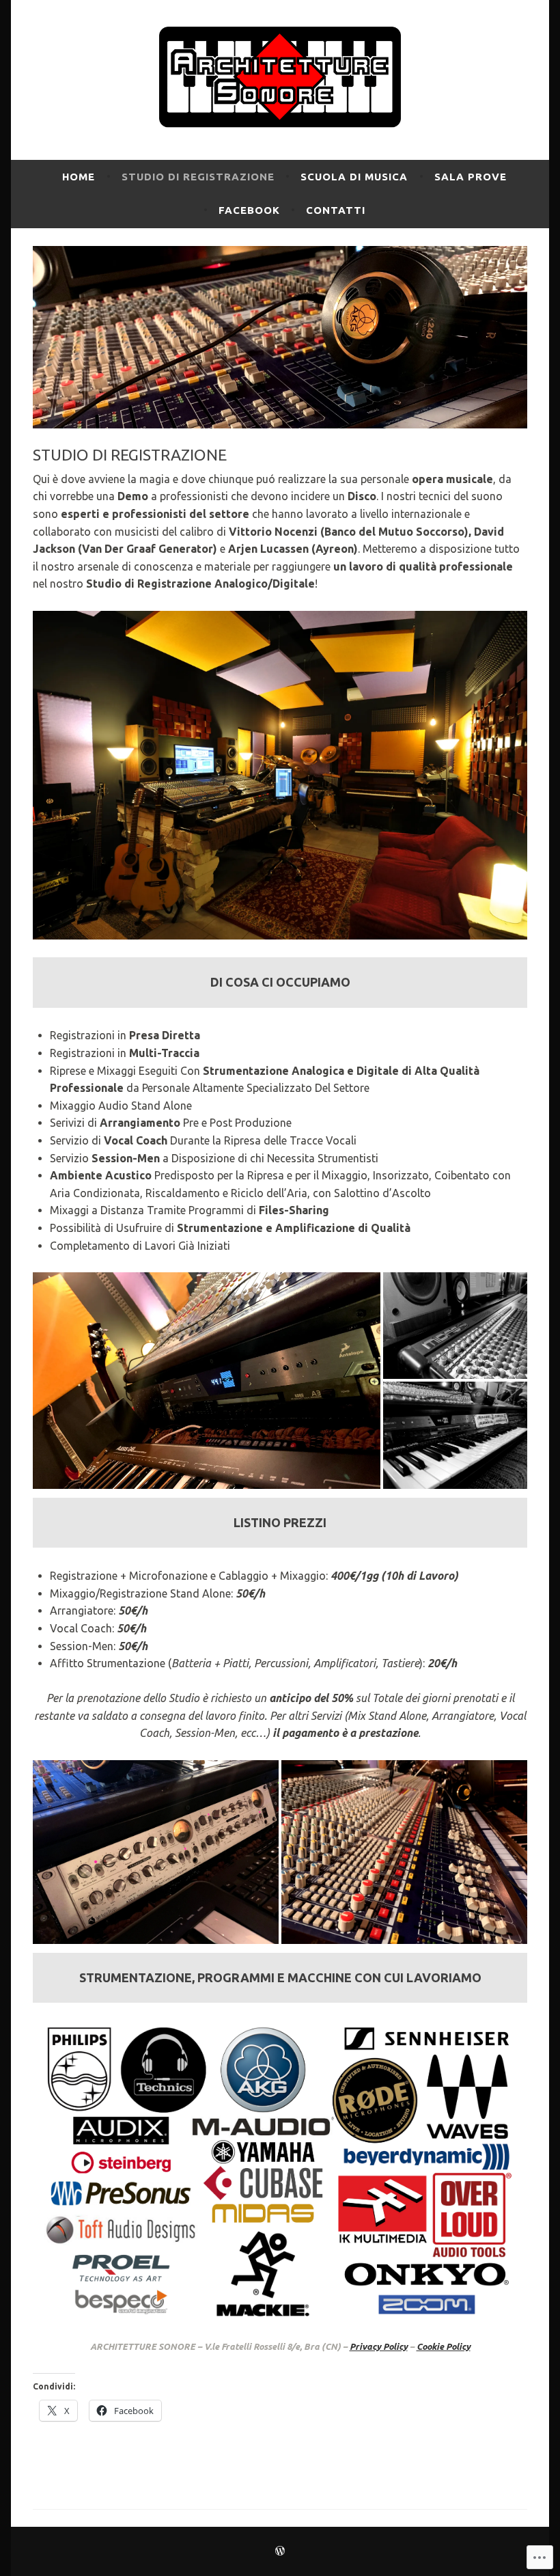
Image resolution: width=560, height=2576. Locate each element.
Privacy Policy (379, 2346)
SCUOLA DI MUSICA (354, 177)
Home (79, 177)
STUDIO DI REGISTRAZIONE (198, 177)
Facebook (249, 210)
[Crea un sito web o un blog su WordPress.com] (280, 2551)
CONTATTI (336, 210)
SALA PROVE (471, 177)
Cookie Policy (444, 2346)
